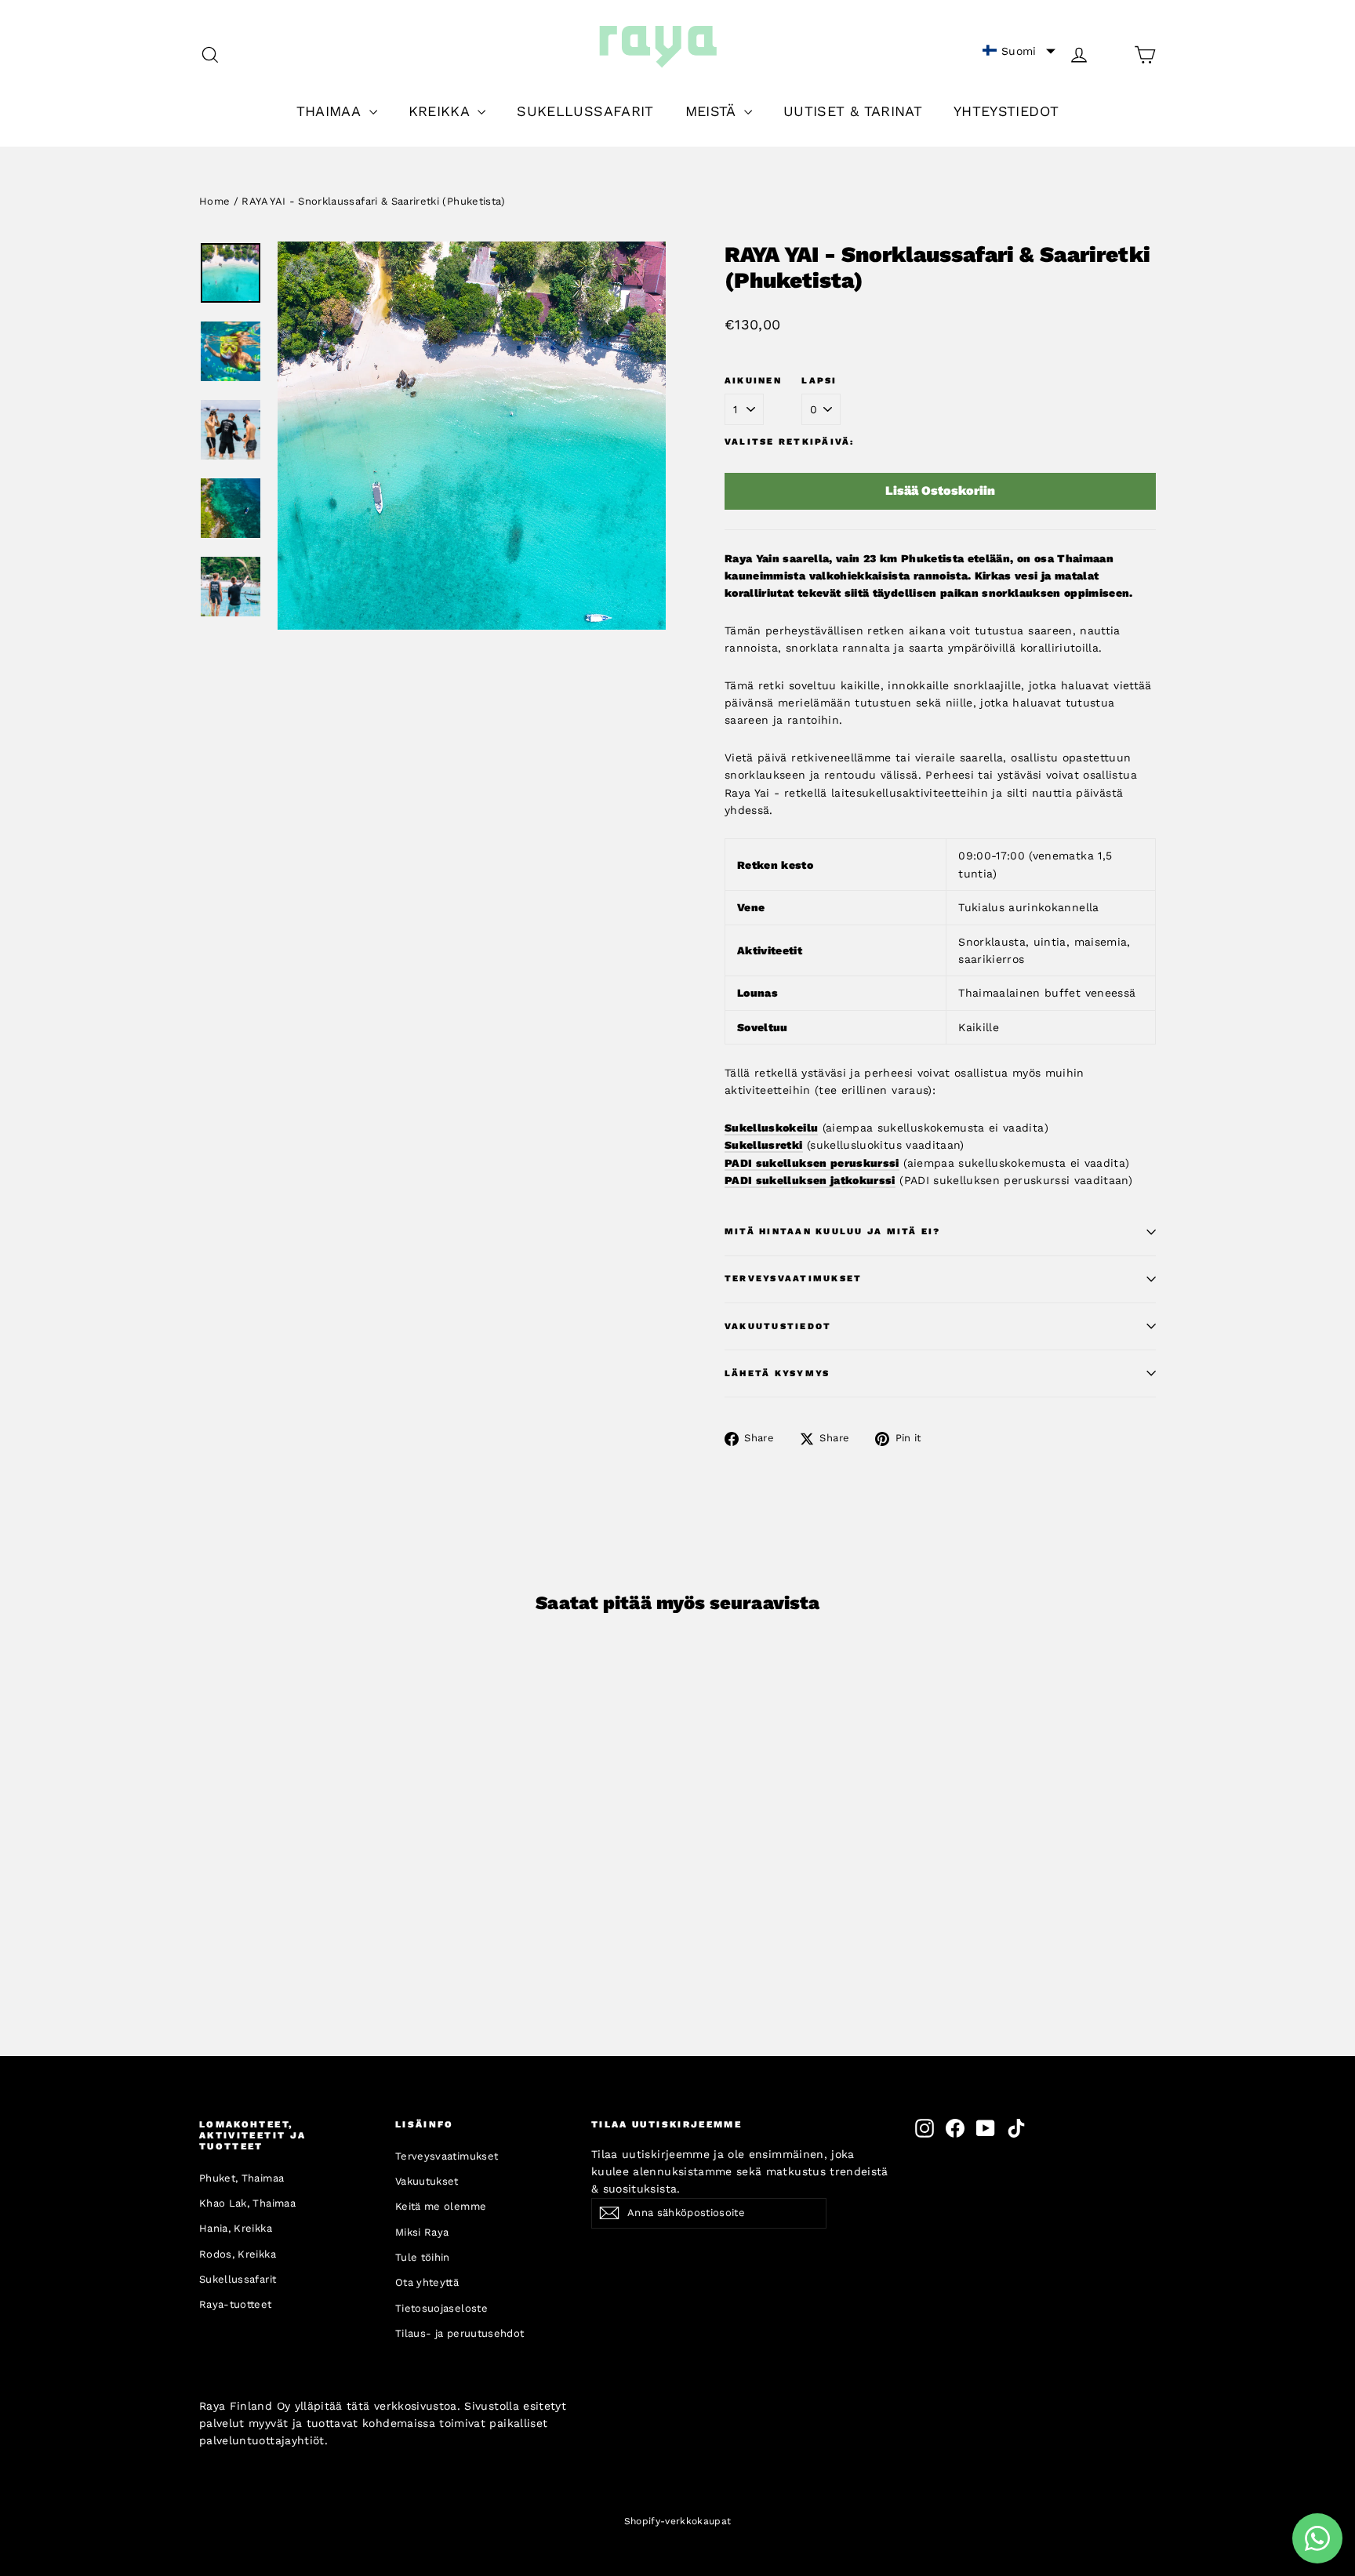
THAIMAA (331, 111)
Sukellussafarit (238, 2279)
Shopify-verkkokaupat (678, 2521)
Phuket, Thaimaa (242, 2178)
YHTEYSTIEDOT (1006, 111)
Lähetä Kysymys (777, 1373)
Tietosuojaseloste (441, 2308)
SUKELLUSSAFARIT (585, 111)
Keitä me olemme (441, 2206)
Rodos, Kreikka (238, 2254)
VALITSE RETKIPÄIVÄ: (790, 442)
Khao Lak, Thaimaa (247, 2203)
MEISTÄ (713, 111)
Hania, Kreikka (236, 2228)
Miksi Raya (422, 2232)
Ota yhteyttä (427, 2282)
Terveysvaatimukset (793, 1279)
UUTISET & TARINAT (853, 111)
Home (214, 201)
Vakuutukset (427, 2181)
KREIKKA (441, 111)
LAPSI (819, 381)
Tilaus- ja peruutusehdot (460, 2333)
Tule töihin (423, 2257)
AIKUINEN (753, 381)
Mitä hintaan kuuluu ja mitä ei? (832, 1232)
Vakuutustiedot (778, 1326)
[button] (1019, 51)
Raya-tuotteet (236, 2304)
